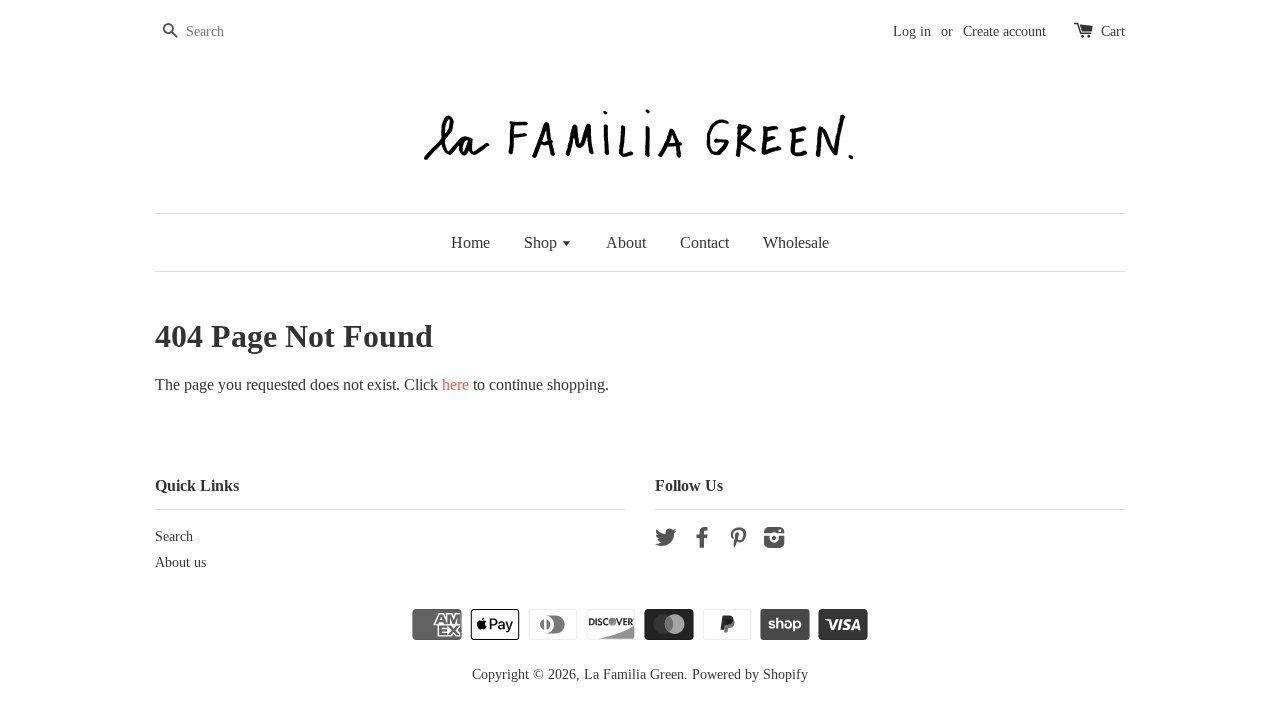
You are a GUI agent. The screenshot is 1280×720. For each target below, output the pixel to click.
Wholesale (796, 242)
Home (470, 242)
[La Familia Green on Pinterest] (738, 541)
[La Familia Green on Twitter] (666, 541)
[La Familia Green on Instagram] (774, 541)
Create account (1004, 31)
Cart (1113, 31)
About (626, 242)
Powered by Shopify (750, 674)
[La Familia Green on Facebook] (702, 541)
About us (180, 562)
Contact (704, 242)
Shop (542, 242)
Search (174, 536)
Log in (912, 31)
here (455, 384)
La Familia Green (634, 674)
